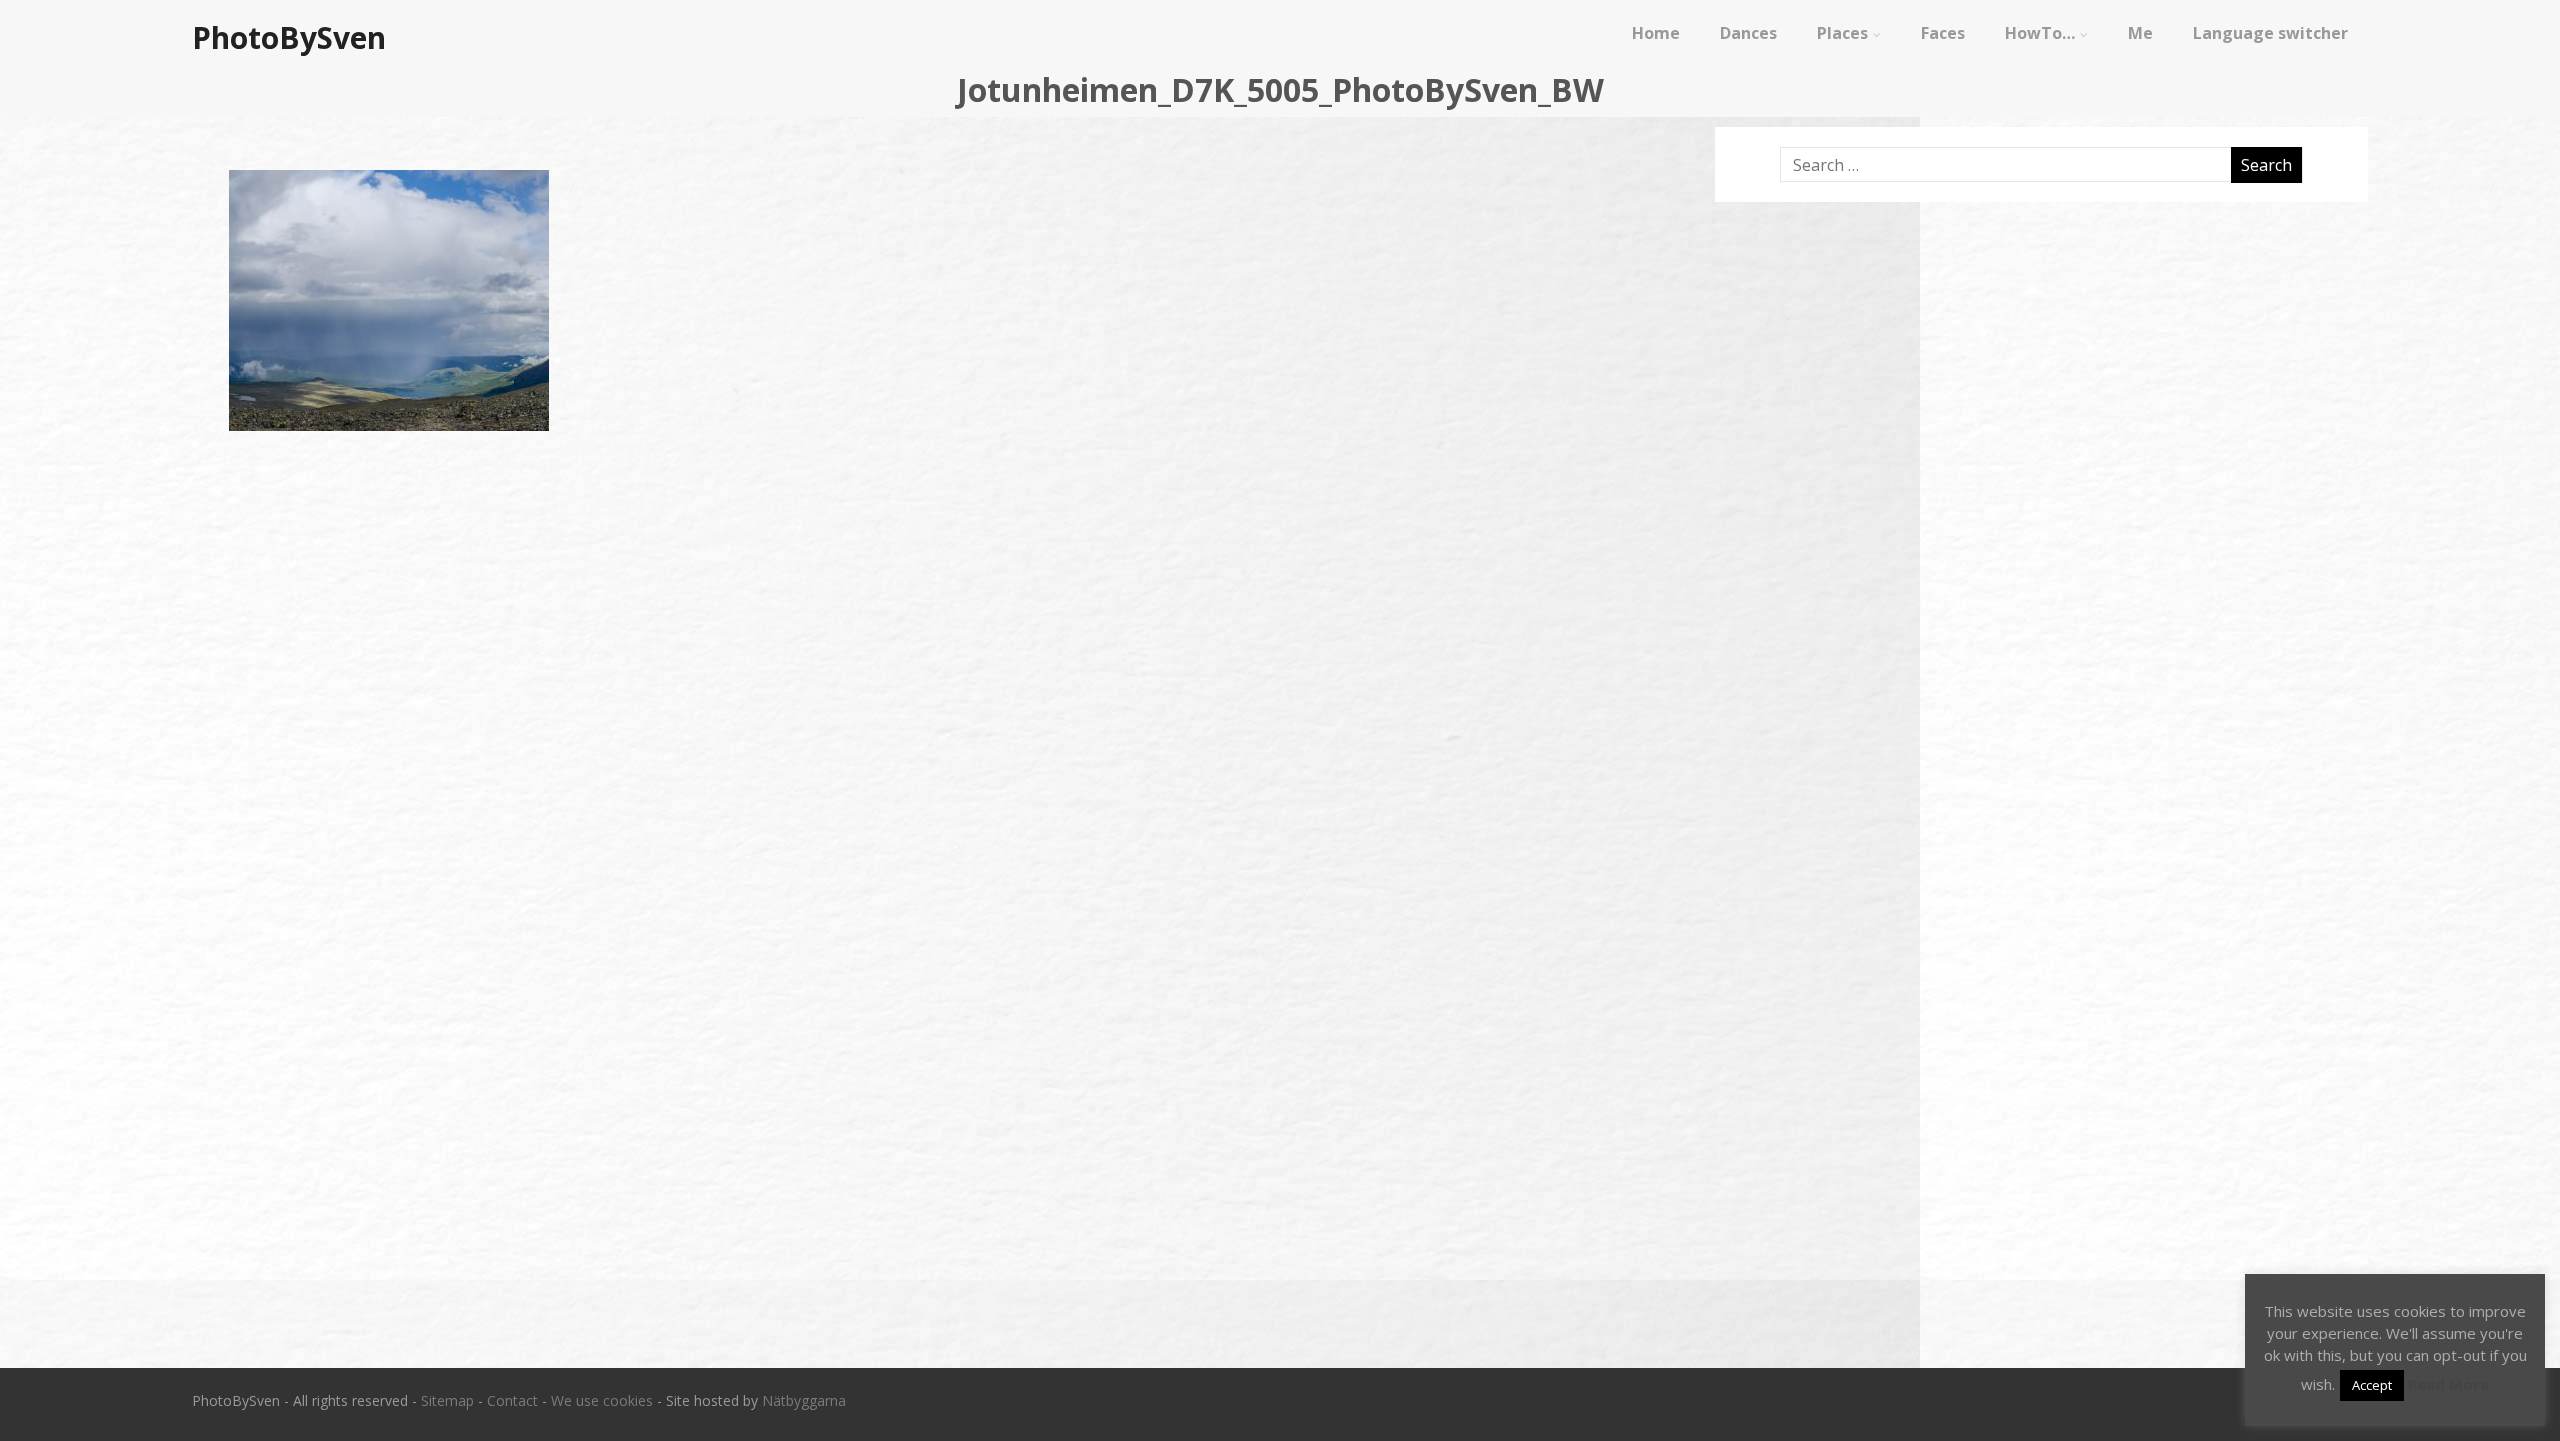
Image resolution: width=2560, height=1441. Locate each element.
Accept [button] (2372, 1385)
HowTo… (2040, 33)
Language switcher (2270, 33)
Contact (512, 1400)
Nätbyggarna (804, 1400)
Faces (1943, 33)
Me (2140, 33)
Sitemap (447, 1400)
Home (1656, 33)
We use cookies (602, 1400)
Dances (1748, 33)
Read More (2448, 1384)
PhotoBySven (289, 37)
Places (1842, 33)
